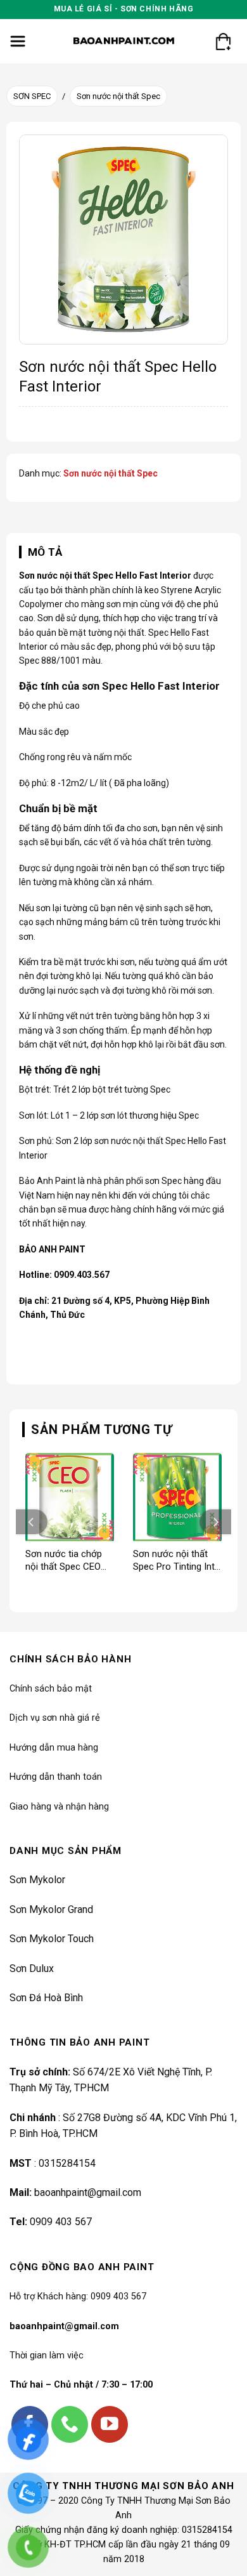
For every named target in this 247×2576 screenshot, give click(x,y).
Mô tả (45, 552)
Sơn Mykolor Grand (51, 1909)
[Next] (215, 1522)
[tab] (123, 552)
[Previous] (32, 1522)
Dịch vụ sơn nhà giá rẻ (55, 1718)
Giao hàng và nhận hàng (59, 1807)
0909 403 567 (61, 2222)
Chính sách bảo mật (51, 1689)
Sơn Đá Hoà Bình (46, 1998)
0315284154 (67, 2163)
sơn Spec (163, 1181)
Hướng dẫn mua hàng (54, 1748)
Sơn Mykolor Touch (52, 1939)
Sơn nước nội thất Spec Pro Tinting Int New (174, 1561)
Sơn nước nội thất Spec (118, 96)
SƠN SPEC (32, 96)
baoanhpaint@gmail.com (88, 2192)
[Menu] (18, 41)
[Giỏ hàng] (223, 41)
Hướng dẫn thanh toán (56, 1777)
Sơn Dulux (32, 1968)
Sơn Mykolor (37, 1880)
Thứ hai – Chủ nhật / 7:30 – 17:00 (81, 2385)
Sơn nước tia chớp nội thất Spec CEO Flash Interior (64, 1561)
